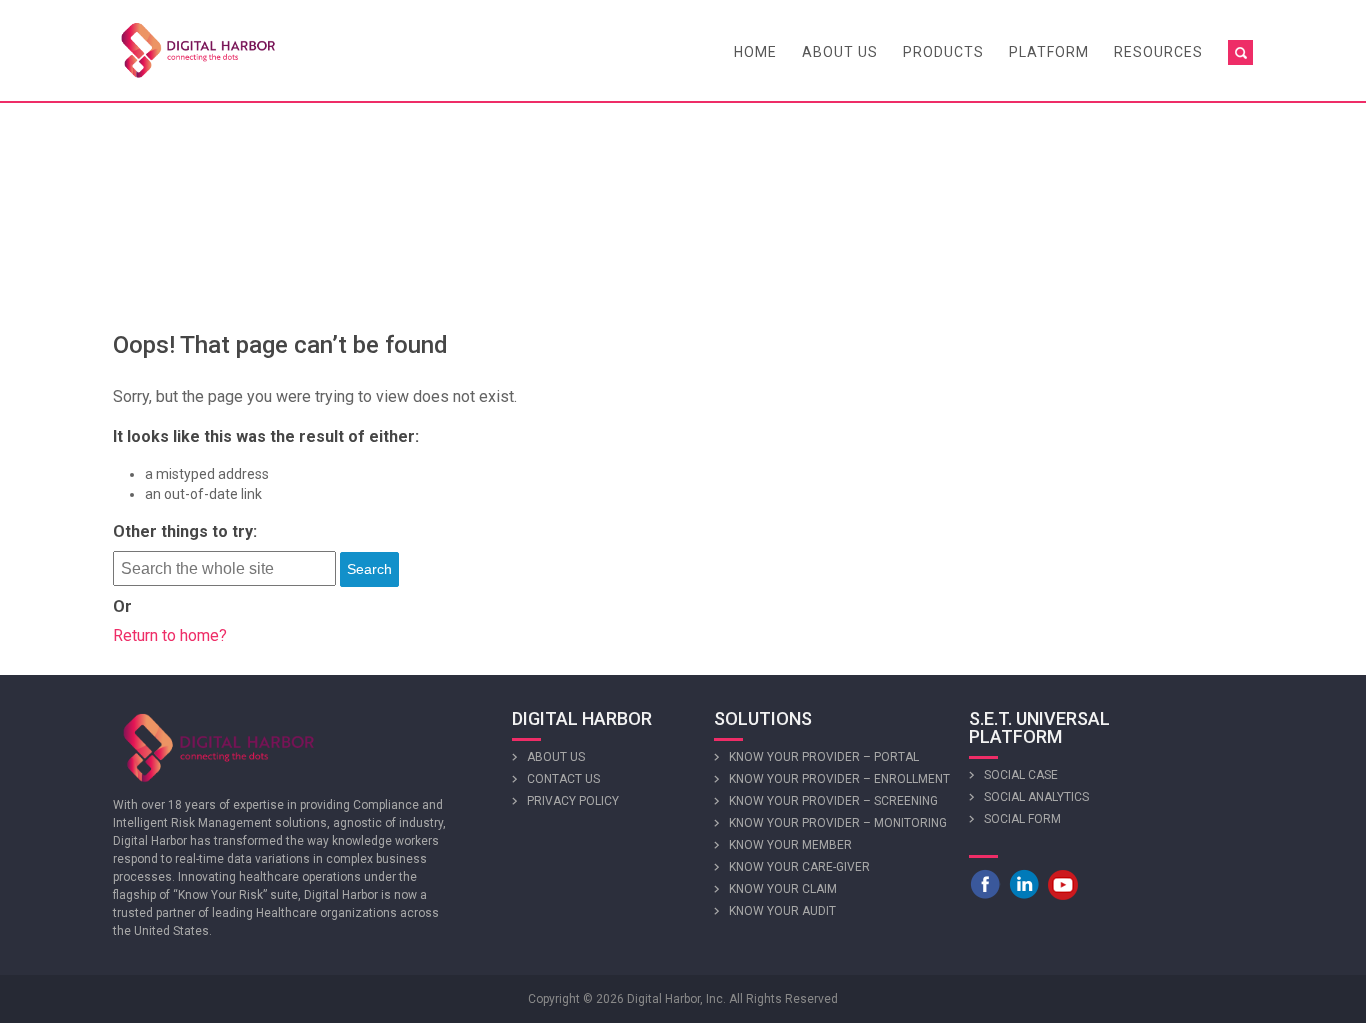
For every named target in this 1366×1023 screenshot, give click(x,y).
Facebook (985, 884)
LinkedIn (1024, 884)
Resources (1158, 52)
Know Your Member (790, 845)
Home (755, 52)
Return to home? (170, 635)
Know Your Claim (783, 889)
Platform (1049, 52)
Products (943, 52)
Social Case (1021, 775)
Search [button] (369, 569)
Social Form (1022, 819)
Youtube (1063, 884)
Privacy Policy (573, 801)
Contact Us (563, 779)
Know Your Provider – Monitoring (838, 823)
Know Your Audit (782, 911)
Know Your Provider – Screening (833, 801)
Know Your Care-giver (799, 867)
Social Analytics (1036, 797)
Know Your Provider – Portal (824, 757)
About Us (840, 52)
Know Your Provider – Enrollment (839, 779)
